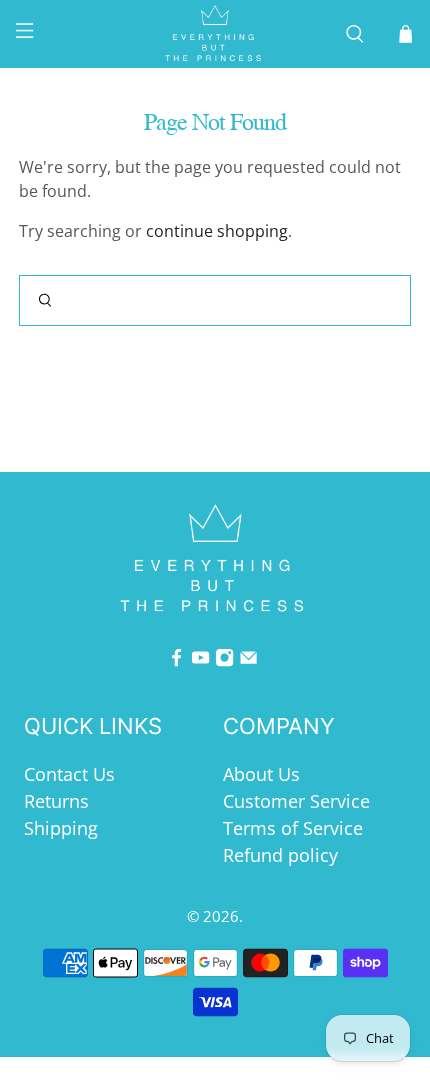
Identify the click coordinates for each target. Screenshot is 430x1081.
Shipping (61, 828)
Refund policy (280, 855)
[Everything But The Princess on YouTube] (200, 660)
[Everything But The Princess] (215, 34)
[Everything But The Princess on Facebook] (176, 660)
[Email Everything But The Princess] (248, 660)
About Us (261, 774)
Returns (56, 801)
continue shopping (217, 231)
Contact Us (69, 774)
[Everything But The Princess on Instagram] (224, 660)
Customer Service (296, 801)
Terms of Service (293, 828)
